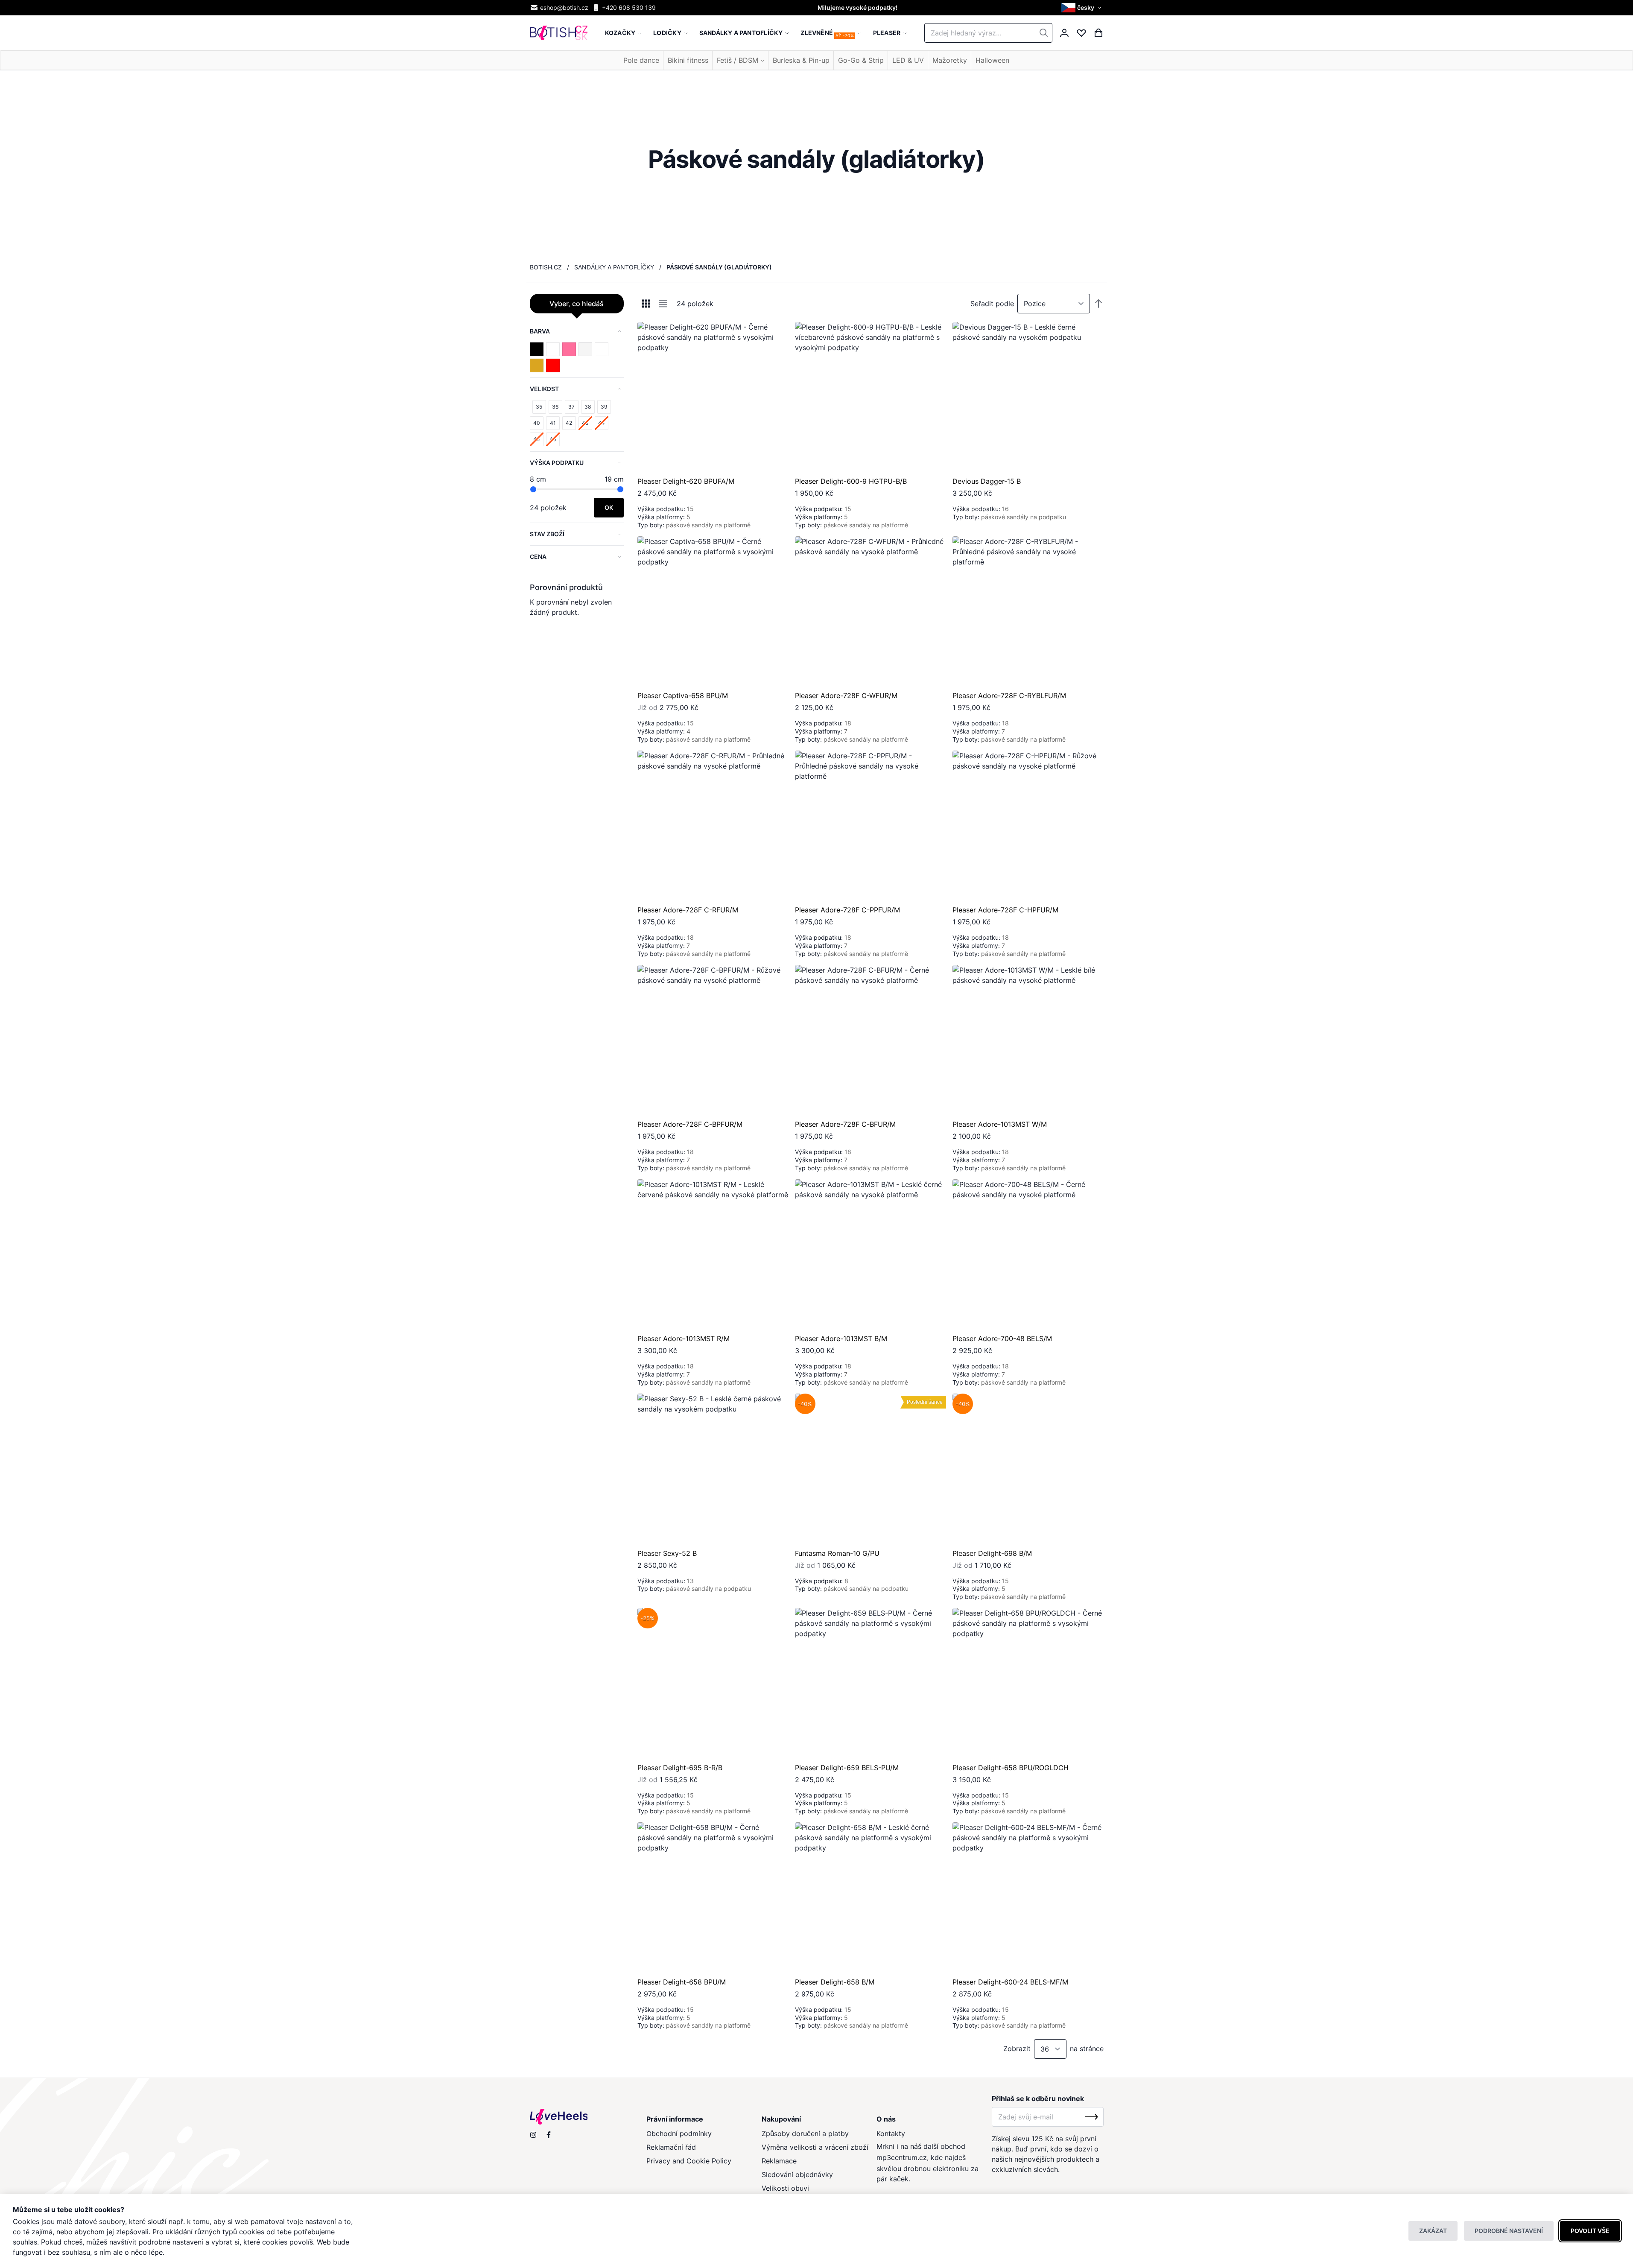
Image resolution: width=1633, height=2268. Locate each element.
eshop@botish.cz (564, 7)
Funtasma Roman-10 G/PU (837, 1553)
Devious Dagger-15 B (987, 481)
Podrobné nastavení (1509, 2231)
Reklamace (779, 2161)
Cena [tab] (538, 557)
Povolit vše (1590, 2231)
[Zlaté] (537, 365)
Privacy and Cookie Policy (689, 2161)
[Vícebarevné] (602, 349)
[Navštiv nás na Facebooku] (549, 2135)
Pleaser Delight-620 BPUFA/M (686, 481)
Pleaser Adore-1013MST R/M (684, 1339)
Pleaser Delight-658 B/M (835, 1982)
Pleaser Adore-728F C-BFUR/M (845, 1124)
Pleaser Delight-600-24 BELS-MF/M (1010, 1982)
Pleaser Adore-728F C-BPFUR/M (690, 1124)
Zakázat (1433, 2231)
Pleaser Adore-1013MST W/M (1000, 1124)
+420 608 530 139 (629, 7)
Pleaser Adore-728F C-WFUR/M (846, 696)
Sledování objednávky (797, 2174)
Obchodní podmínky (679, 2134)
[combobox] (988, 33)
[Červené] (553, 365)
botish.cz (546, 267)
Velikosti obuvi (785, 2188)
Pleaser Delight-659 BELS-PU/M (847, 1768)
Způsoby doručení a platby (805, 2134)
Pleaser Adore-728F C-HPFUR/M (1005, 910)
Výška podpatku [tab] (557, 463)
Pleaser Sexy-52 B (667, 1553)
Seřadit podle (992, 304)
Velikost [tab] (544, 389)
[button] (1082, 8)
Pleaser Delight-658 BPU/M (682, 1982)
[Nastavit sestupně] (1098, 304)
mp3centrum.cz (902, 2157)
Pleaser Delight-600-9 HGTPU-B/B (851, 481)
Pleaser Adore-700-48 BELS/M (1002, 1339)
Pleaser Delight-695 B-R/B (680, 1768)
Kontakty (891, 2134)
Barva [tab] (540, 331)
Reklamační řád (671, 2147)
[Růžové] (569, 349)
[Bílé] (585, 349)
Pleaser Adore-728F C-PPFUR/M (847, 910)
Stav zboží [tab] (547, 534)
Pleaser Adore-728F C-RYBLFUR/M (1009, 696)
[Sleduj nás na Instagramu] (533, 2135)
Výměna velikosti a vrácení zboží (815, 2147)
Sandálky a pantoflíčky (614, 267)
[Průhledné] (553, 349)
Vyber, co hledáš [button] (577, 304)
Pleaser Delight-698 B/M (992, 1553)
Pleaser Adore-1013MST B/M (841, 1339)
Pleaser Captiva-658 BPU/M (683, 696)
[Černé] (537, 349)
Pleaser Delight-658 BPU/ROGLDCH (1011, 1768)
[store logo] (559, 33)
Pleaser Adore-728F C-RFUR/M (688, 910)
